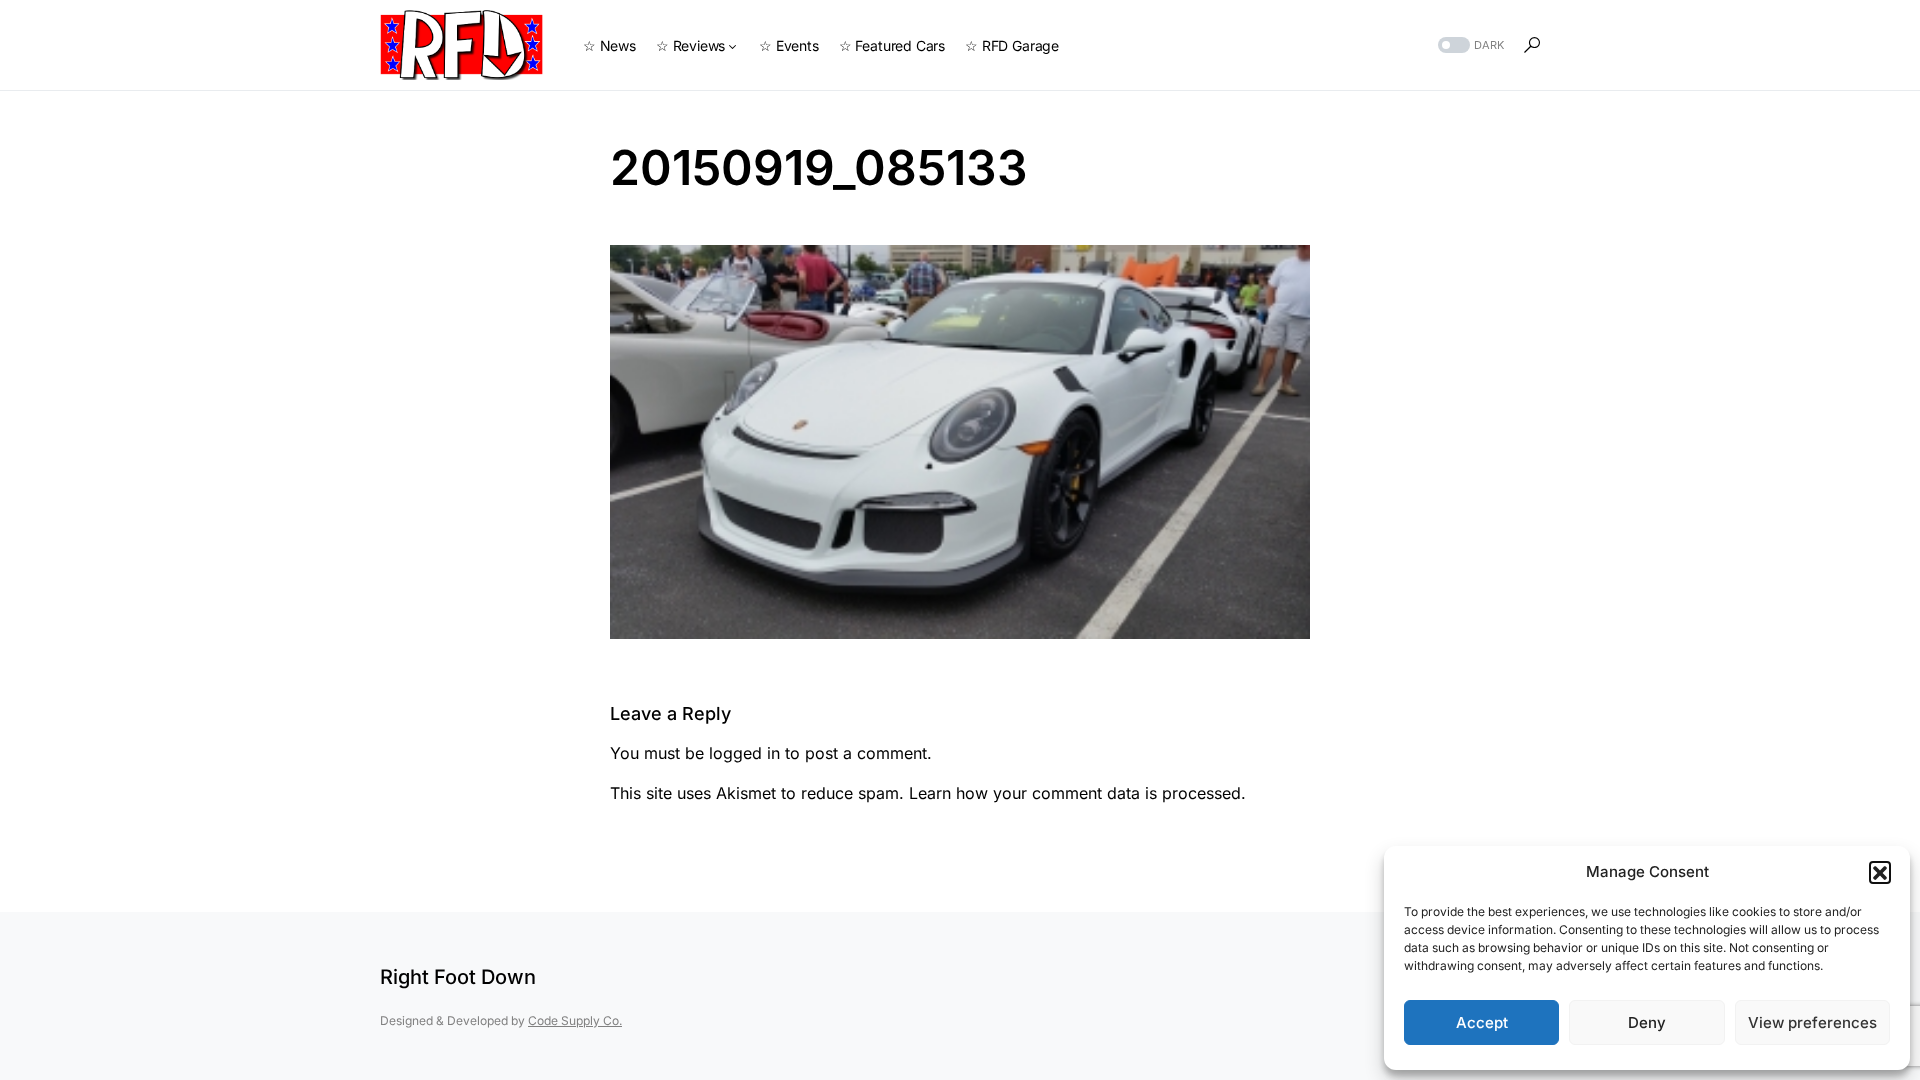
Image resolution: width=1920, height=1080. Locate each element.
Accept (1482, 1022)
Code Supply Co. (575, 1020)
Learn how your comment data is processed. (1077, 793)
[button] (1880, 872)
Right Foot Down (458, 977)
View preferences (1812, 1022)
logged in (744, 753)
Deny (1647, 1022)
